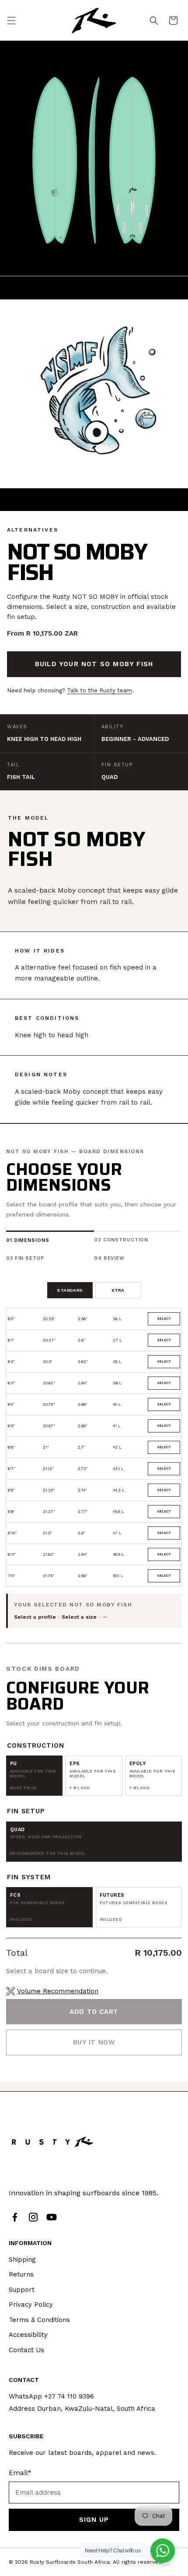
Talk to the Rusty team (99, 690)
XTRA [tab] (118, 1290)
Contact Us (26, 2350)
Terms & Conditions (39, 2320)
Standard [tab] (70, 1290)
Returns (21, 2274)
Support (22, 2290)
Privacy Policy (31, 2305)
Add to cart (94, 2012)
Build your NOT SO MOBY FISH (94, 664)
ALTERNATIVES (33, 530)
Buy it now (94, 2042)
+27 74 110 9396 (69, 2396)
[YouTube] (52, 2217)
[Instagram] (33, 2217)
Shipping (22, 2260)
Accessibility (28, 2335)
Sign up (94, 2520)
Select (164, 1319)
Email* (20, 2473)
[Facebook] (15, 2217)
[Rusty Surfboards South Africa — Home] (52, 2142)
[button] (11, 21)
